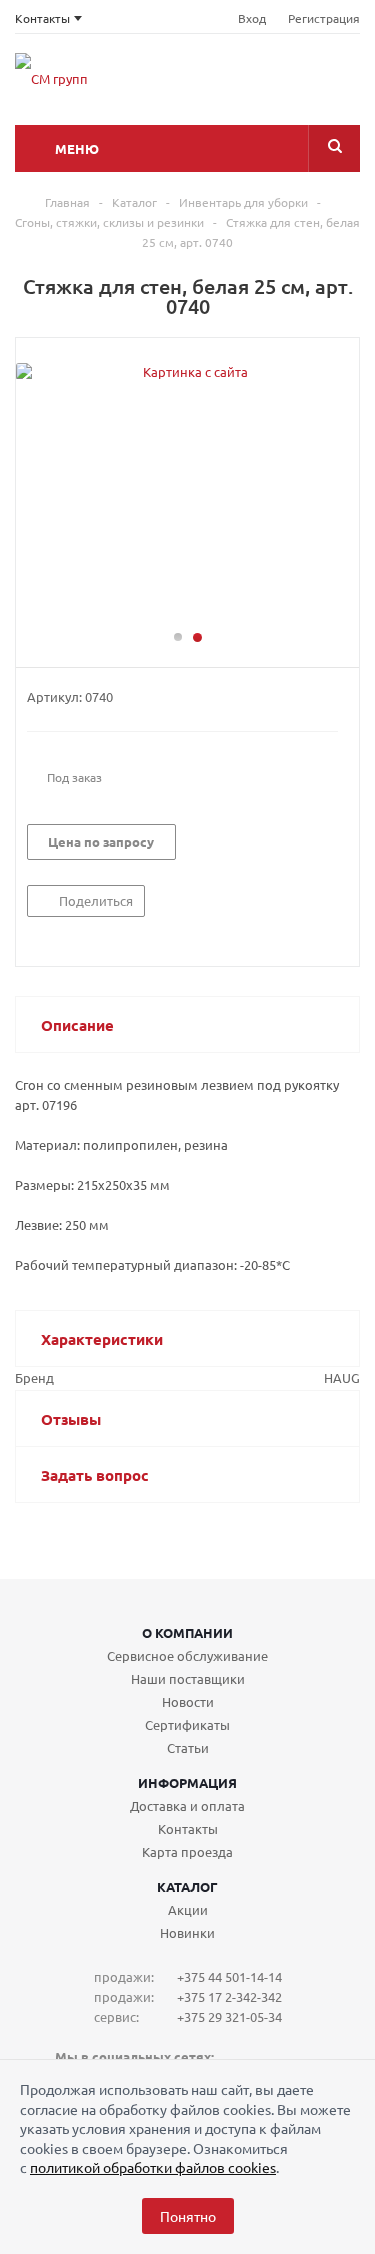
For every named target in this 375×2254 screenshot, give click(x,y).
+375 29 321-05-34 (229, 2016)
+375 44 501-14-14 (229, 1976)
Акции (188, 1909)
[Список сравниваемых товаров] (202, 85)
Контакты (188, 1828)
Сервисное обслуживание (187, 1655)
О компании (187, 1632)
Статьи (188, 1747)
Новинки (187, 1932)
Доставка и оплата (187, 1805)
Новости (188, 1701)
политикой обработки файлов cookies (153, 2167)
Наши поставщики (188, 1678)
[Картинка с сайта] (187, 493)
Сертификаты (187, 1724)
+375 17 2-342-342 (229, 1996)
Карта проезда (187, 1851)
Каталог (187, 1886)
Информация (187, 1782)
